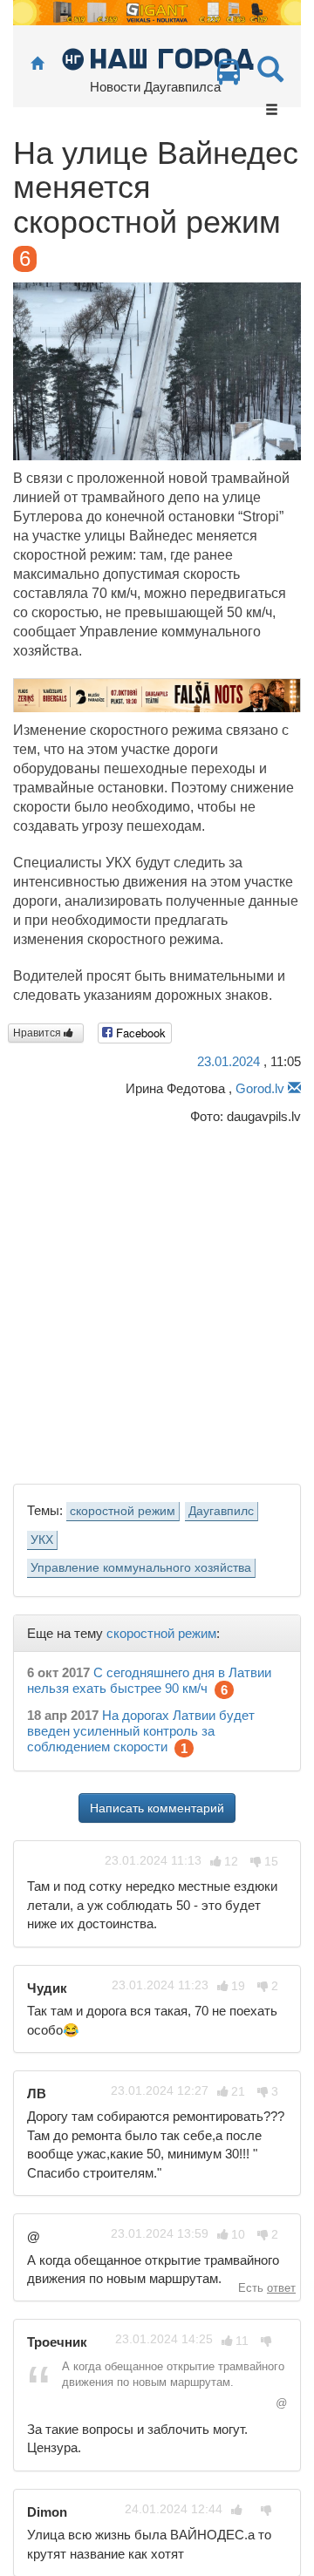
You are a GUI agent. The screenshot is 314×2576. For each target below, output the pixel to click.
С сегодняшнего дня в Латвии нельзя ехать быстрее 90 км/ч (149, 1680)
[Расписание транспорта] (229, 76)
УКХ (42, 1540)
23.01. (229, 1061)
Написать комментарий (157, 1808)
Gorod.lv (260, 1088)
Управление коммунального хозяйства (141, 1568)
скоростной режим (123, 1511)
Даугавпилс (221, 1511)
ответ (281, 2288)
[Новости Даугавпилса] (157, 58)
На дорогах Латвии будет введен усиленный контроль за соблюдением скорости (141, 1731)
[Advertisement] (157, 1300)
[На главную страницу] (37, 64)
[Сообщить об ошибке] (294, 1088)
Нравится (38, 1033)
